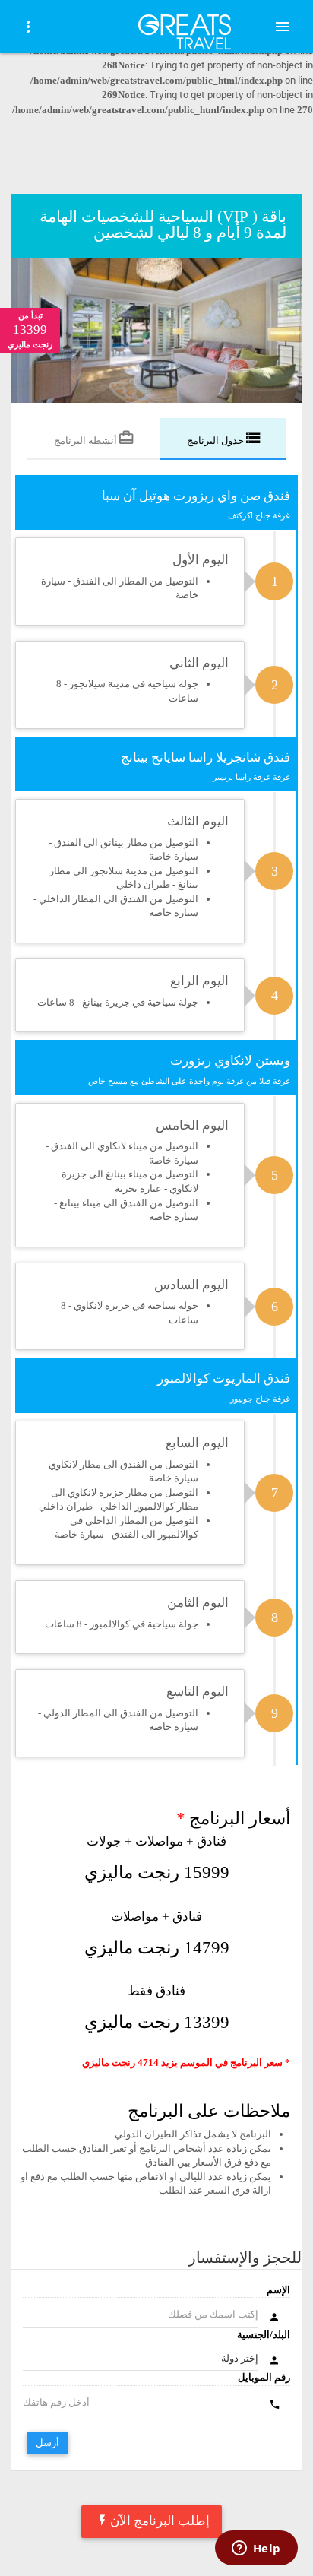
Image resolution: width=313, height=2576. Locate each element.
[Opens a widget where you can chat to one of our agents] (256, 2549)
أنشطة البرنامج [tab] (87, 440)
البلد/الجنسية (264, 2335)
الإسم (278, 2290)
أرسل (47, 2443)
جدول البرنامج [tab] (217, 440)
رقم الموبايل (264, 2377)
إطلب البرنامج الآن (160, 2521)
